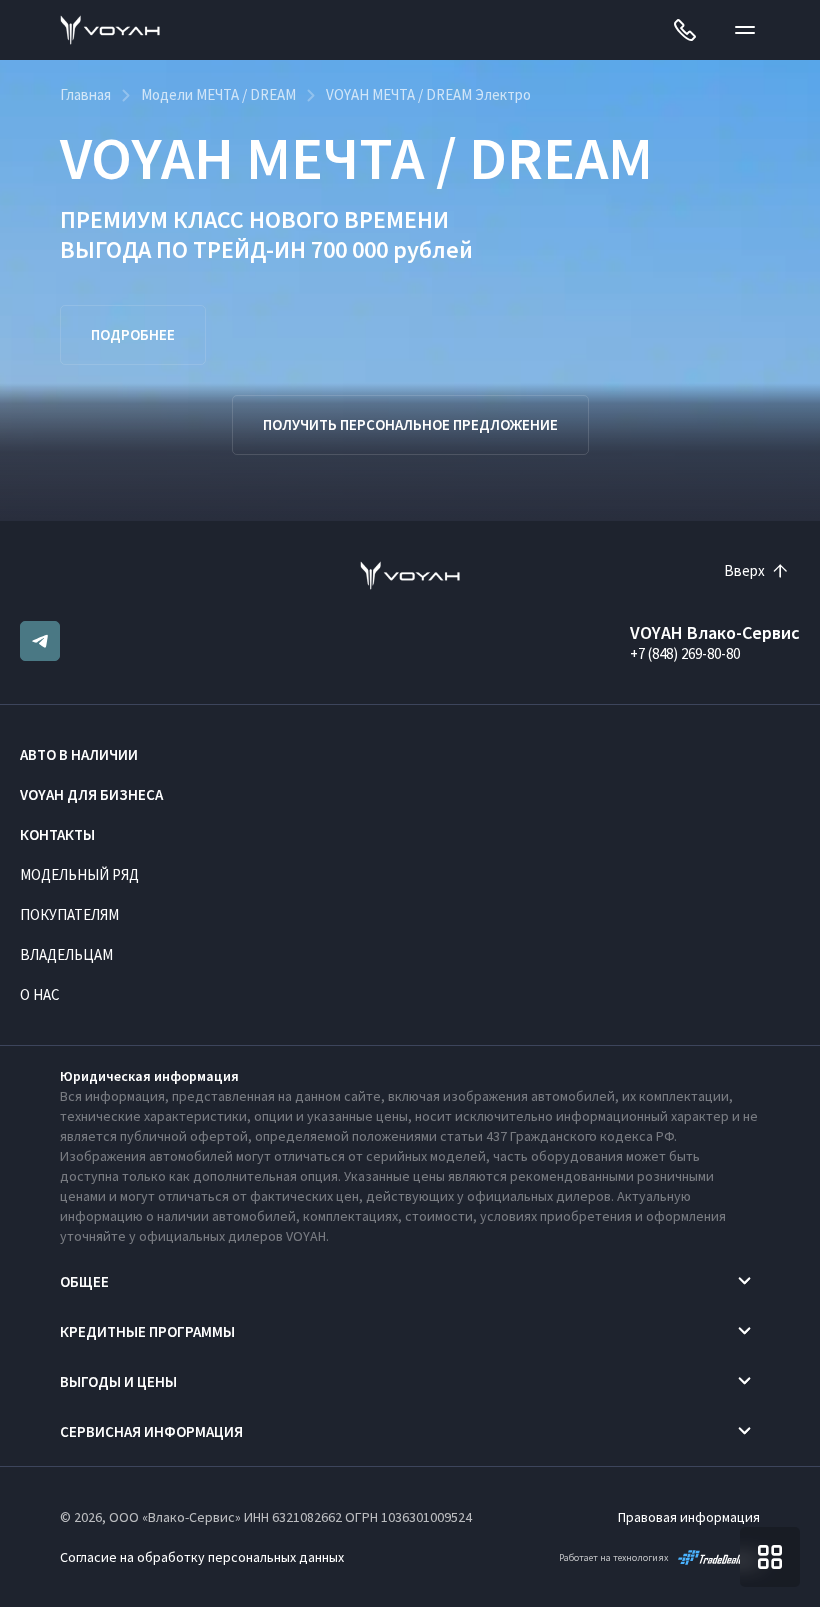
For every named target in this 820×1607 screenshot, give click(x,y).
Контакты (57, 834)
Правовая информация (689, 1517)
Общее (84, 1281)
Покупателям (69, 914)
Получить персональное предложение (410, 424)
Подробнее (133, 334)
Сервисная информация (151, 1431)
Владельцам (66, 954)
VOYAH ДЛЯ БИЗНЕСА (91, 794)
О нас (40, 994)
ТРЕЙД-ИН (249, 249)
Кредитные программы (147, 1331)
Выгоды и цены (118, 1381)
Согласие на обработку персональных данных (202, 1557)
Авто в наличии (79, 754)
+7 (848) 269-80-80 (685, 653)
